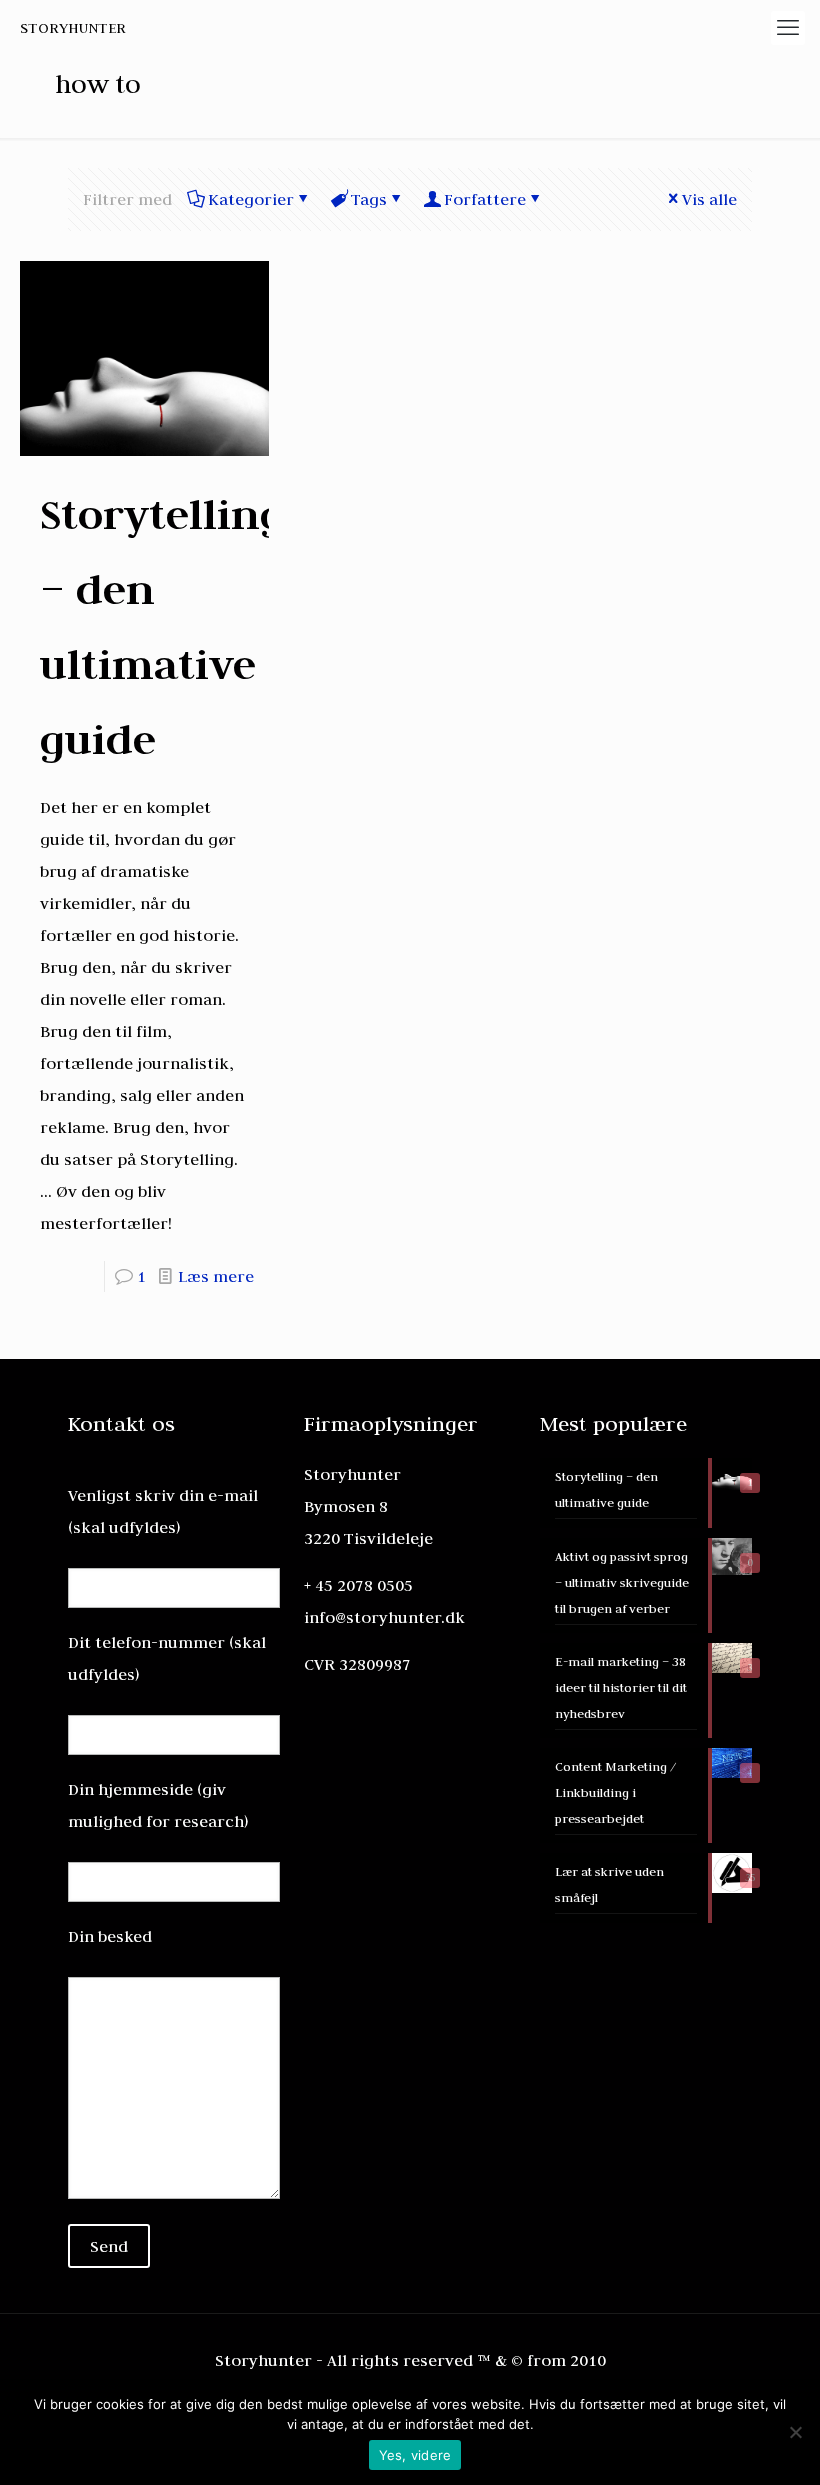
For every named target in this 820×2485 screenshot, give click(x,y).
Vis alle (709, 199)
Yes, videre (415, 2455)
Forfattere (485, 199)
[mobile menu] (788, 28)
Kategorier (251, 199)
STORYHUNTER (73, 28)
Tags (369, 199)
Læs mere (216, 1276)
